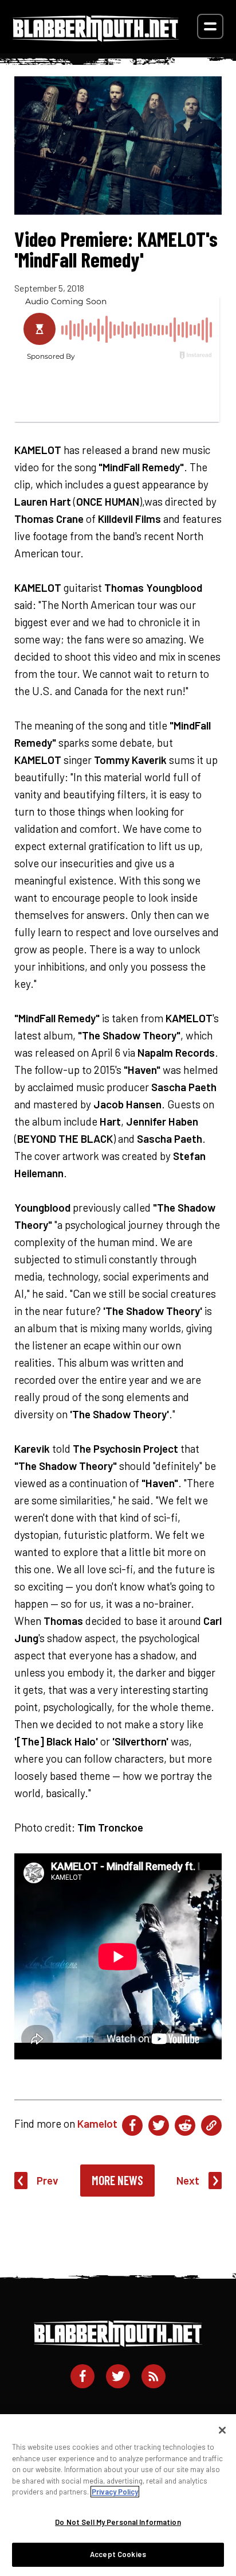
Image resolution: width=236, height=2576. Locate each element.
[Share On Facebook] (132, 2125)
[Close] (222, 2430)
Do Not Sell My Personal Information (118, 2522)
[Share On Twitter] (159, 2125)
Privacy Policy (115, 2492)
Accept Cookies (118, 2554)
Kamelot (97, 2123)
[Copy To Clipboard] (211, 2125)
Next (188, 2180)
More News (117, 2180)
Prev (48, 2180)
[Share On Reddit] (185, 2125)
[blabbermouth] (96, 38)
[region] (118, 2495)
